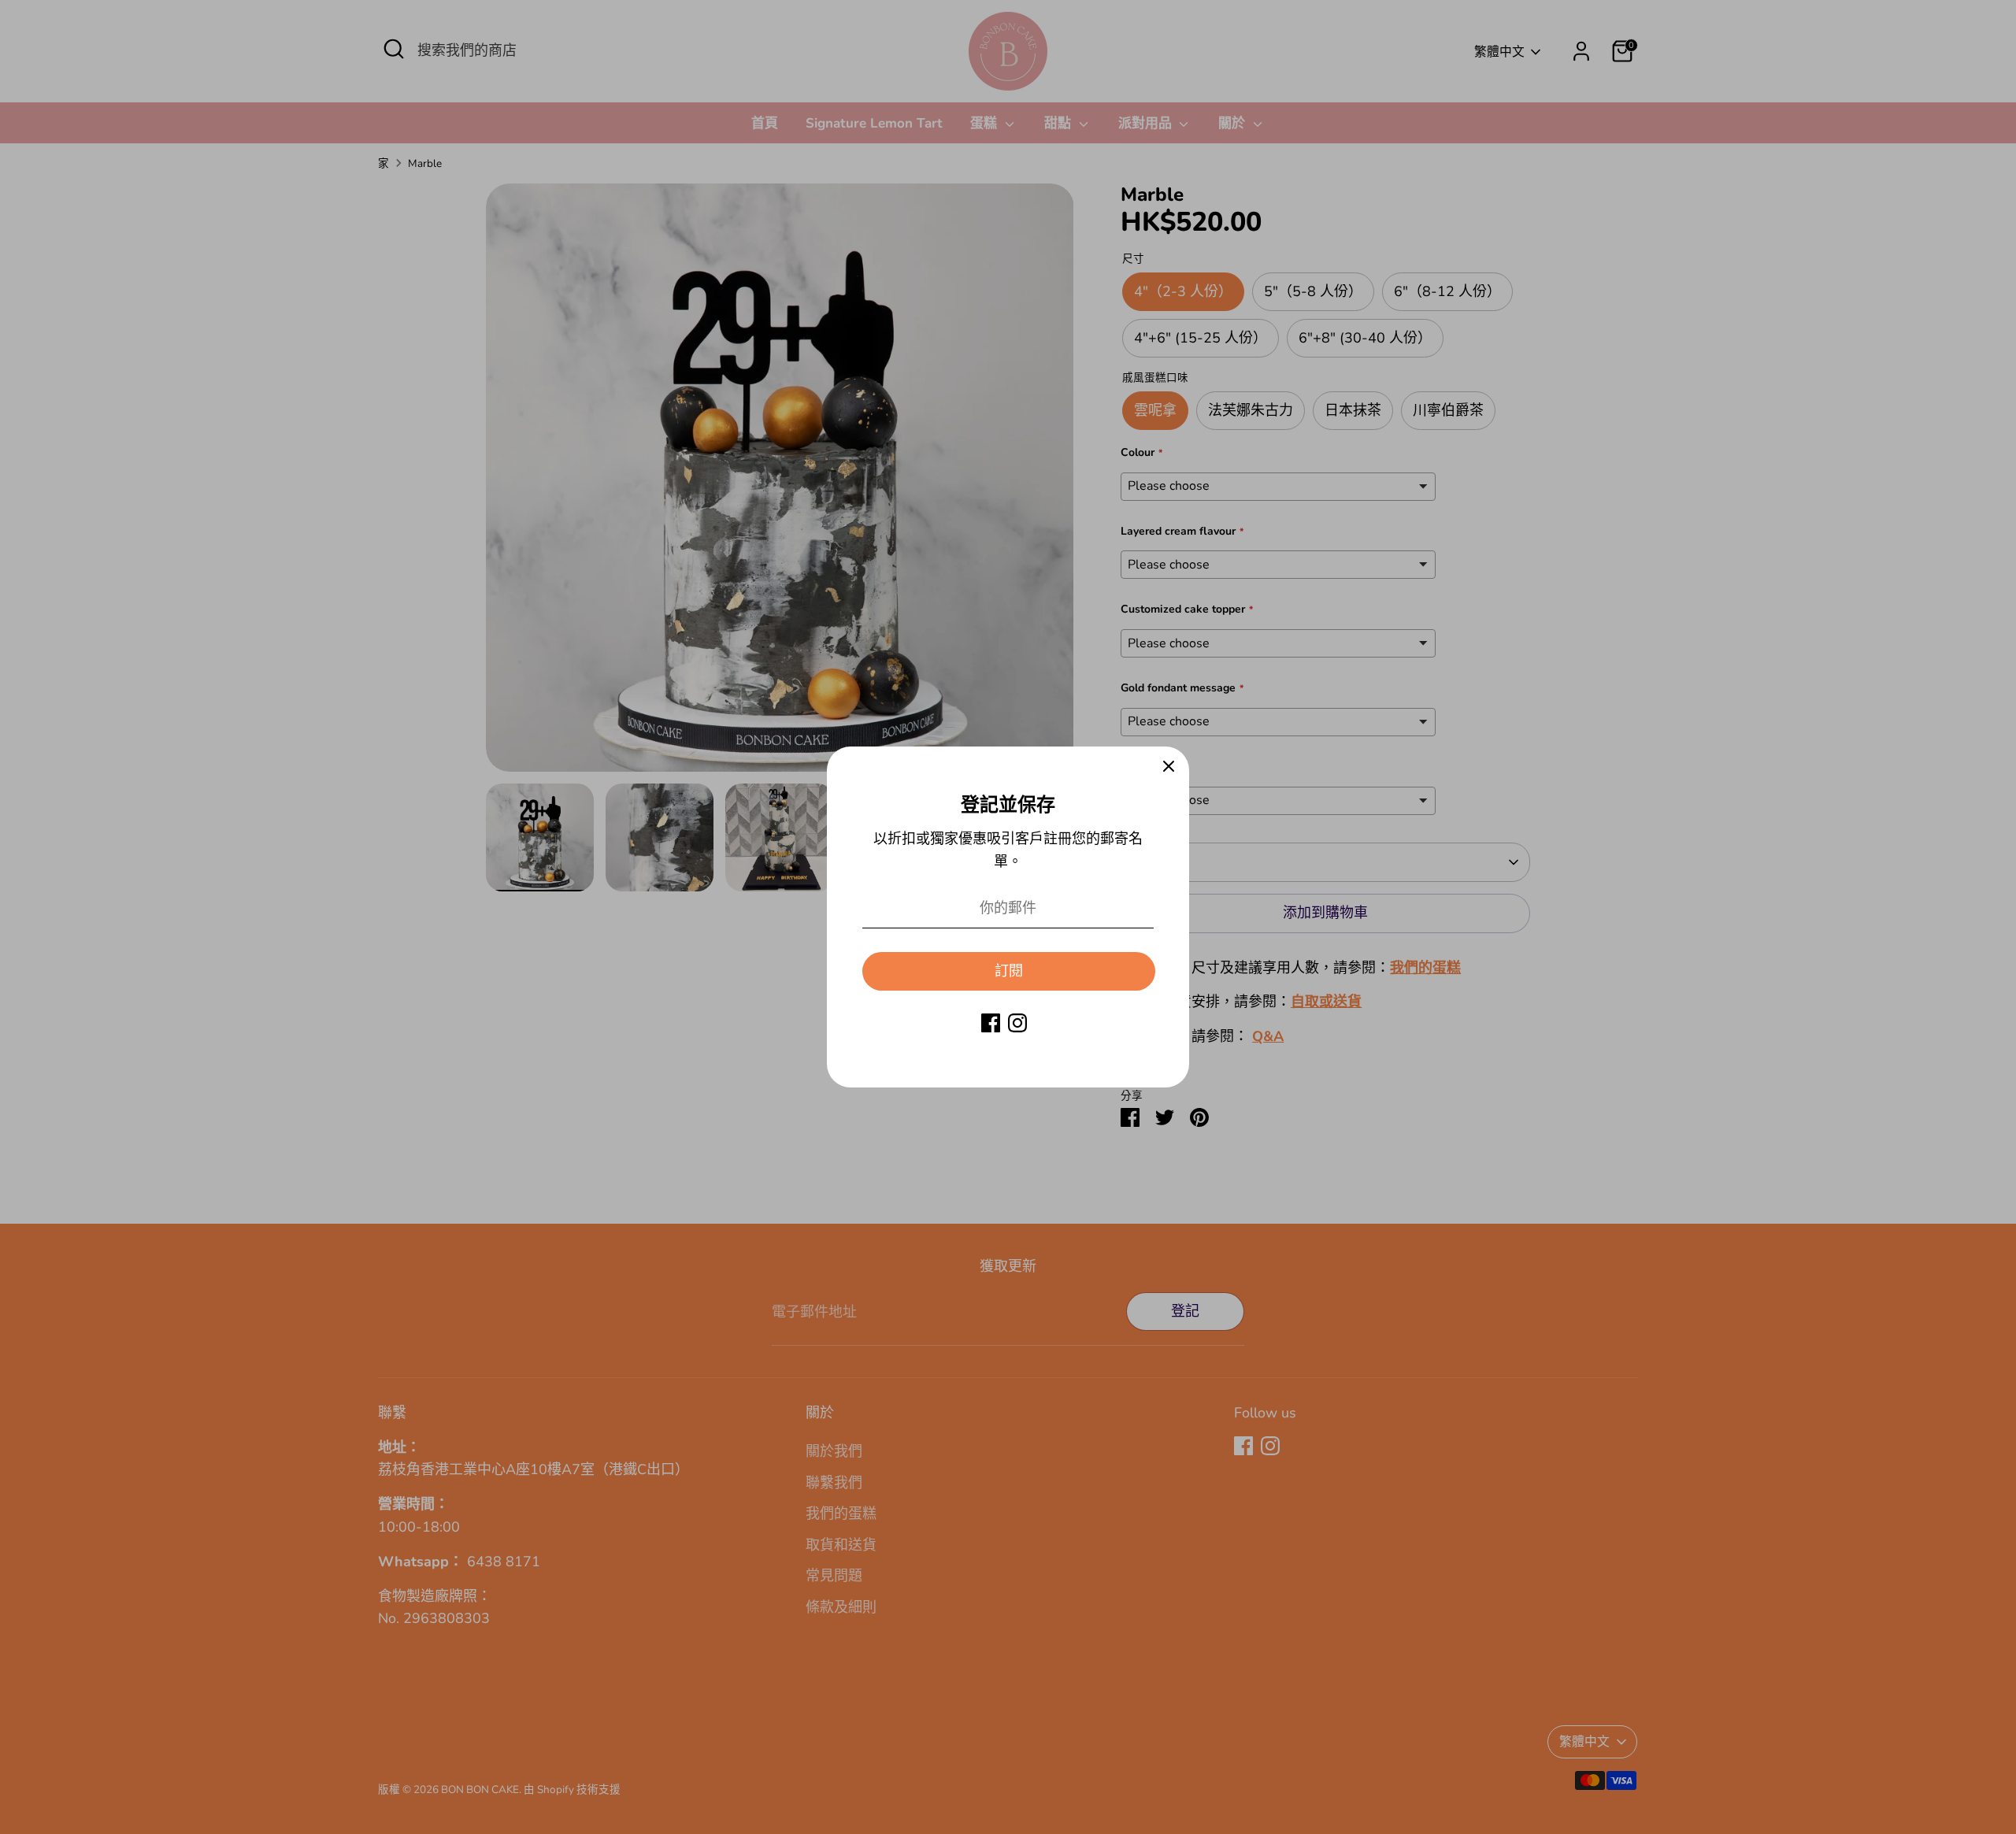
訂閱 (1009, 971)
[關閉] (1169, 767)
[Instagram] (1017, 1023)
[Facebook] (991, 1023)
